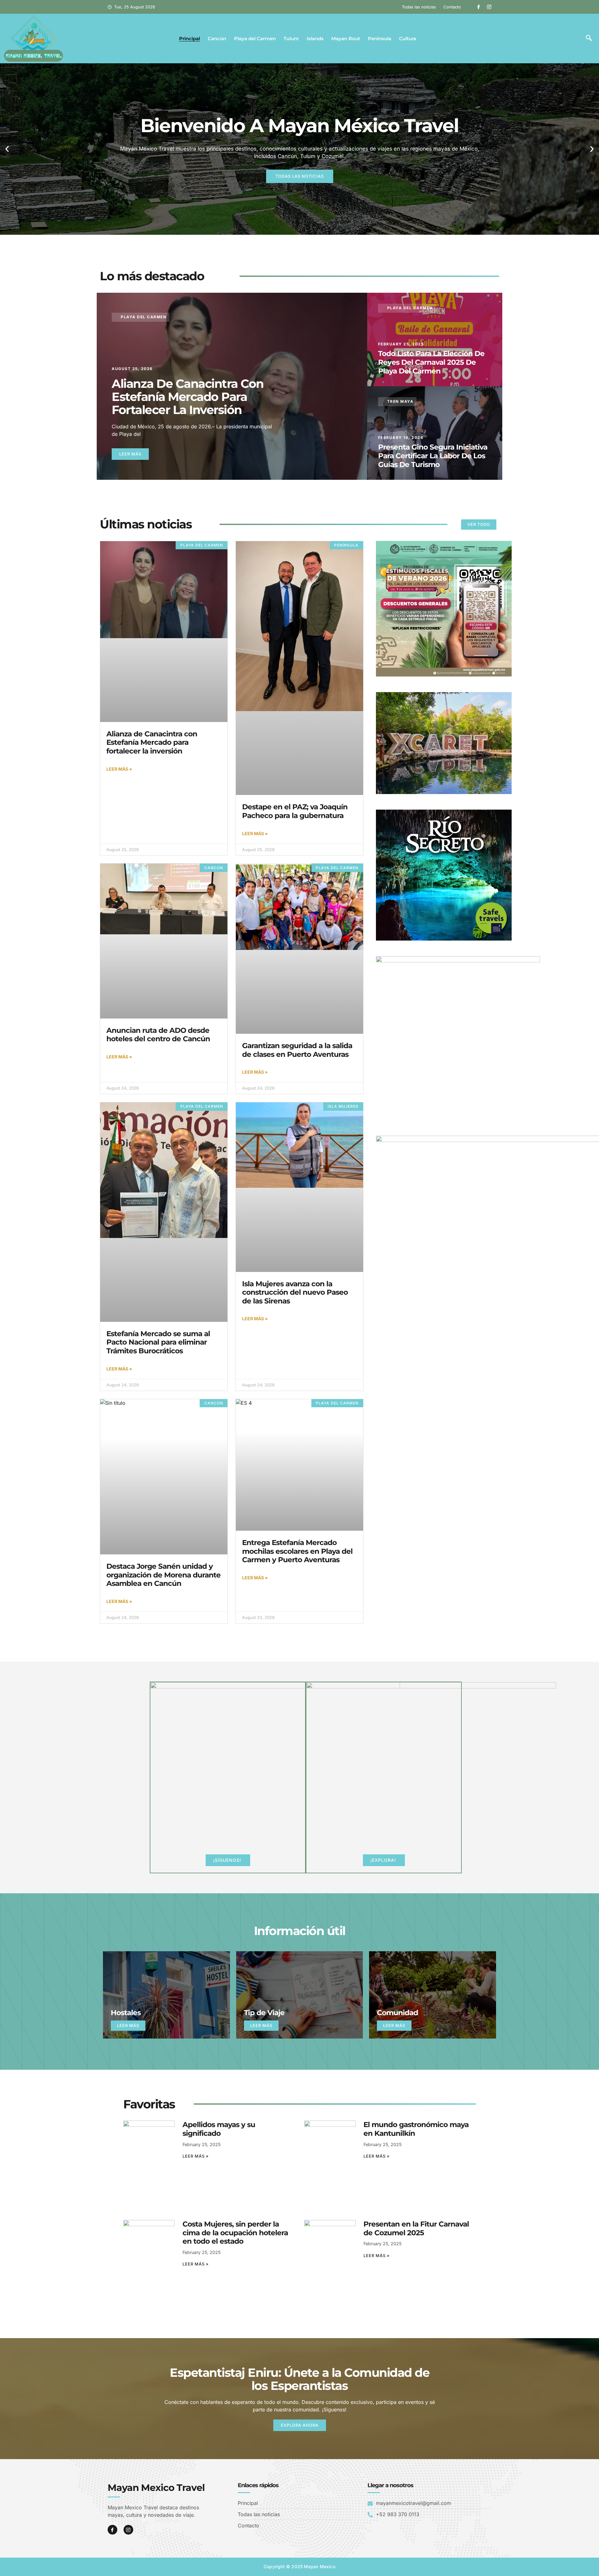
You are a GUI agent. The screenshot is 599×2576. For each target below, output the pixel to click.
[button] (589, 39)
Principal (190, 39)
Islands (315, 39)
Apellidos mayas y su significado (219, 2129)
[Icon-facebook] (479, 7)
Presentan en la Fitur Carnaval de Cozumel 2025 (416, 2228)
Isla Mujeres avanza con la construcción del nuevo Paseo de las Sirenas (295, 1292)
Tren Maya (400, 401)
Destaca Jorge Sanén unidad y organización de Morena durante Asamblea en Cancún (163, 1575)
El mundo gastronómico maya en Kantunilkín (416, 2129)
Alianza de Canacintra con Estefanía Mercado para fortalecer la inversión (188, 397)
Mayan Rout (346, 39)
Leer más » (119, 769)
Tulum (291, 39)
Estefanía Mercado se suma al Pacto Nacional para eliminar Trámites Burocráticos (158, 1342)
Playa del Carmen (255, 39)
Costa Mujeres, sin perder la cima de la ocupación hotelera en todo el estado (235, 2233)
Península (380, 39)
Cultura (408, 39)
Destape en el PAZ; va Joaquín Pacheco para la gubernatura (295, 811)
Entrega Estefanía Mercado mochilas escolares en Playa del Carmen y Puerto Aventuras (297, 1551)
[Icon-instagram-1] (489, 7)
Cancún (217, 39)
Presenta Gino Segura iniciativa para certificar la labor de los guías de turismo (433, 456)
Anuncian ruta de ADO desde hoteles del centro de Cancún (158, 1035)
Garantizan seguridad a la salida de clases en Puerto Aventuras (297, 1050)
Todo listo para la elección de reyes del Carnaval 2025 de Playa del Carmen (431, 362)
